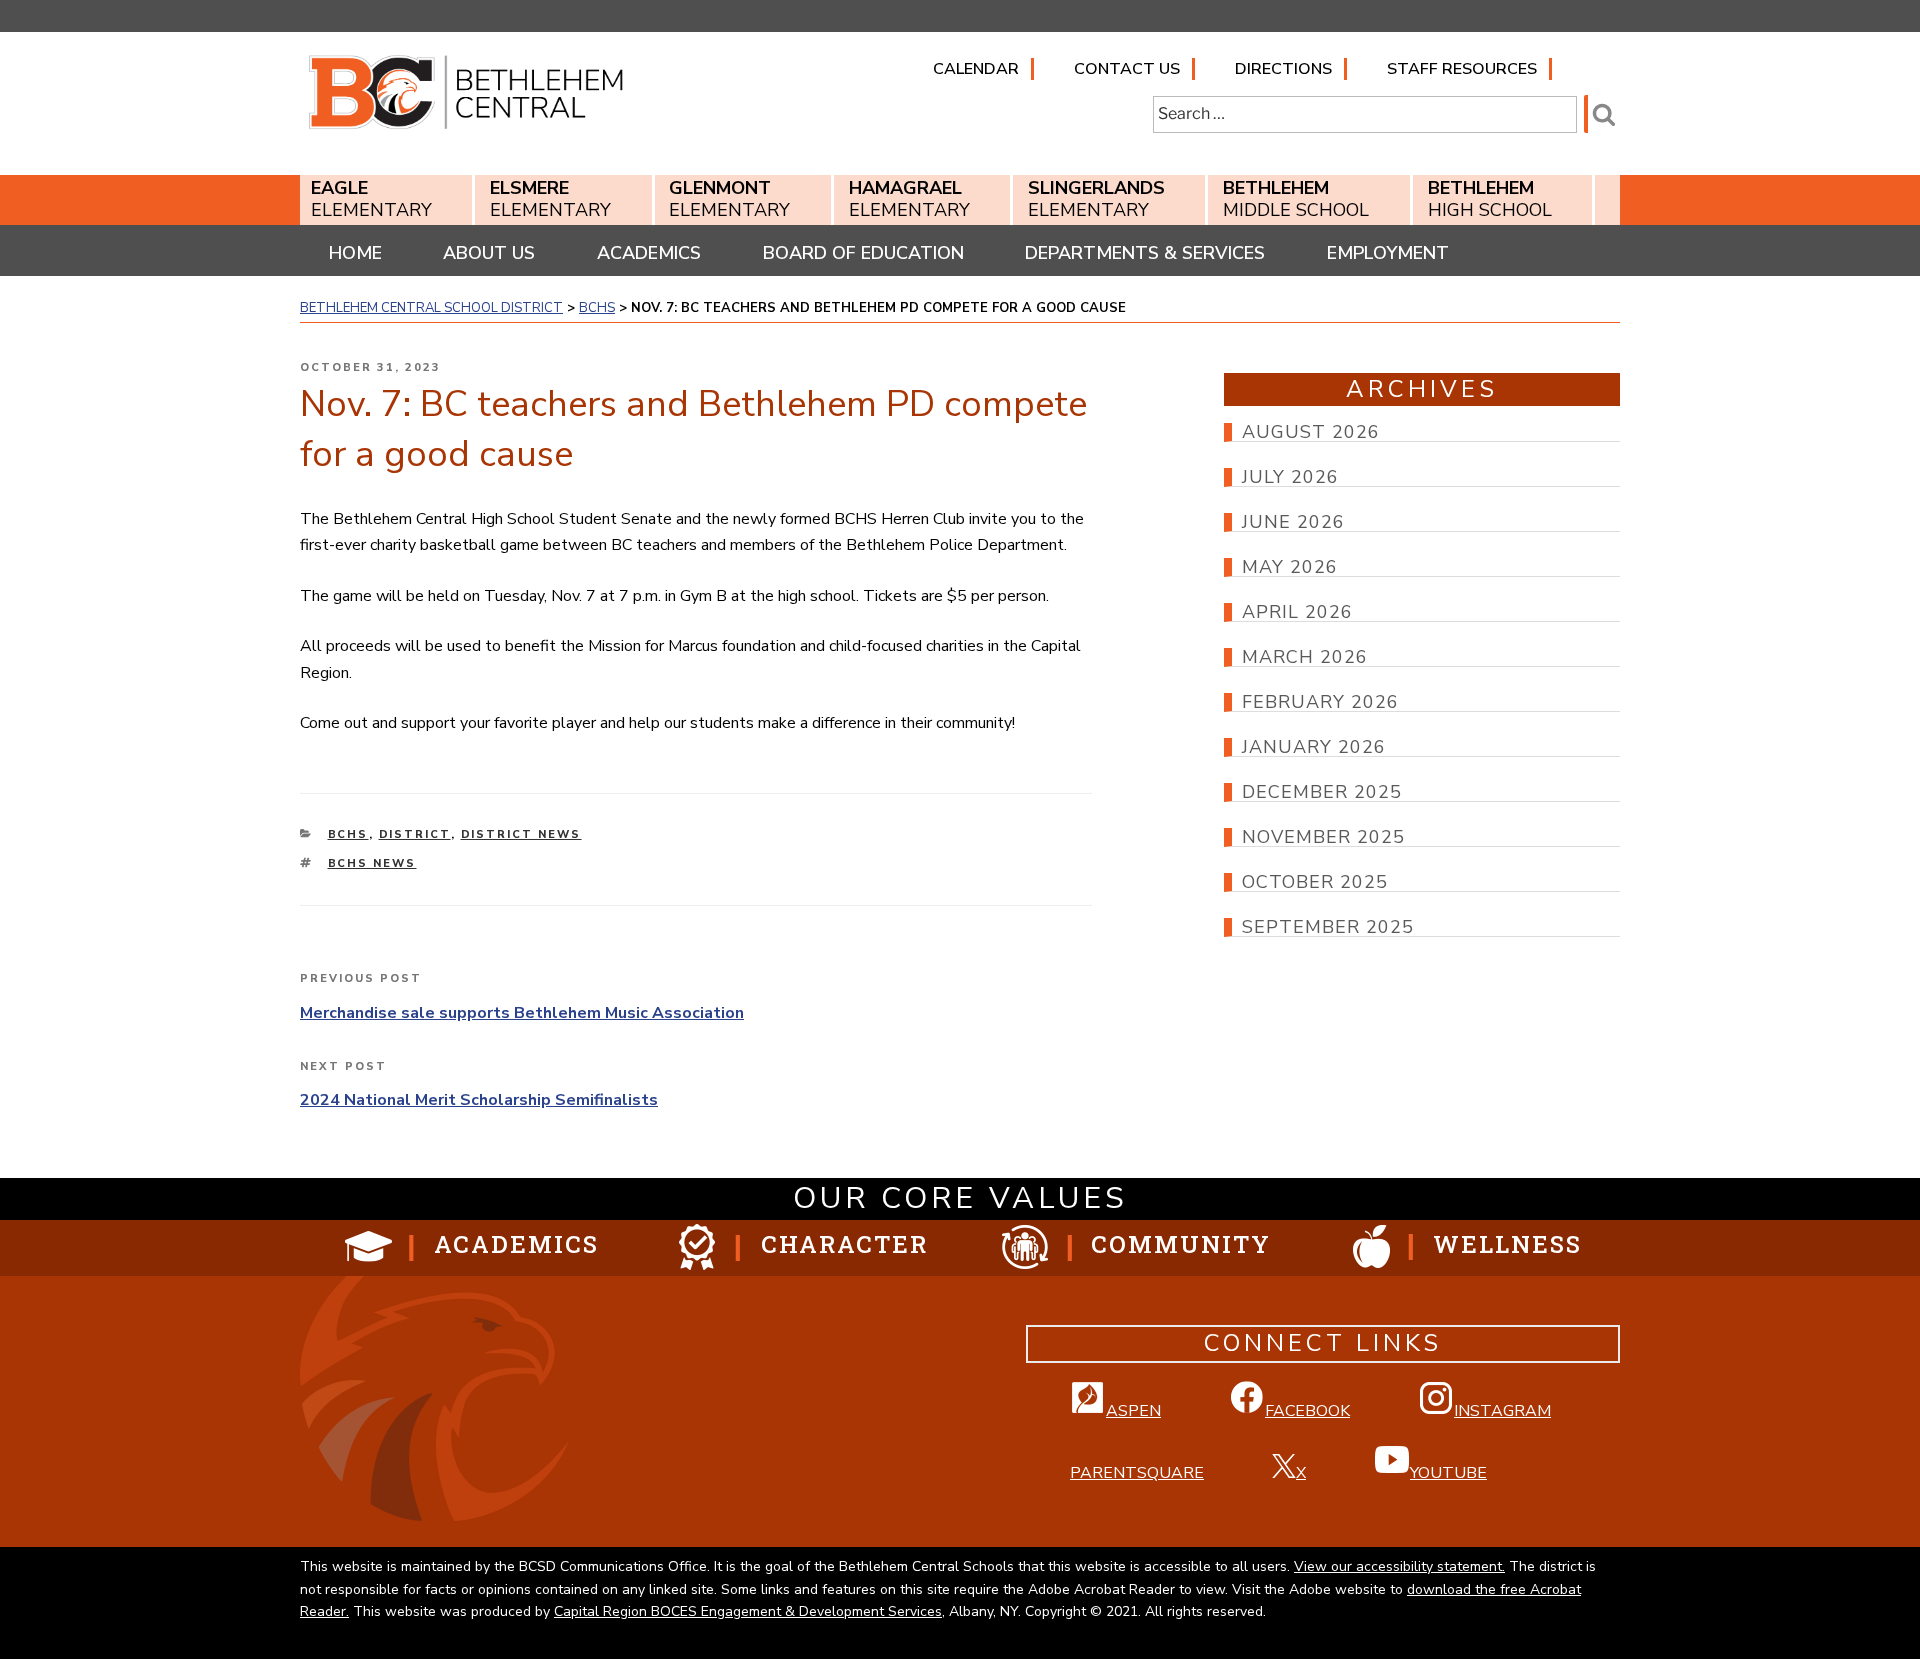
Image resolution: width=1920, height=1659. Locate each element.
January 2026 (1314, 747)
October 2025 (1315, 882)
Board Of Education (863, 253)
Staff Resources (1462, 69)
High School (1490, 199)
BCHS (348, 834)
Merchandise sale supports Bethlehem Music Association (522, 1013)
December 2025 (1322, 792)
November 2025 (1323, 837)
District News (521, 834)
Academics (649, 253)
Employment (1388, 253)
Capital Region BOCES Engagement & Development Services (748, 1611)
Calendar (976, 69)
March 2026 (1305, 657)
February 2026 (1320, 702)
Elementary (371, 199)
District (415, 834)
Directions (1283, 69)
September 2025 (1328, 927)
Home (355, 253)
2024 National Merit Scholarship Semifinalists (479, 1100)
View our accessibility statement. (1399, 1566)
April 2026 (1297, 612)
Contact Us (1127, 69)
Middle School (1296, 199)
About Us (489, 253)
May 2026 (1290, 567)
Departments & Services (1145, 253)
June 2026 (1293, 522)
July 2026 (1290, 477)
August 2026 (1311, 432)
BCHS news (372, 863)
